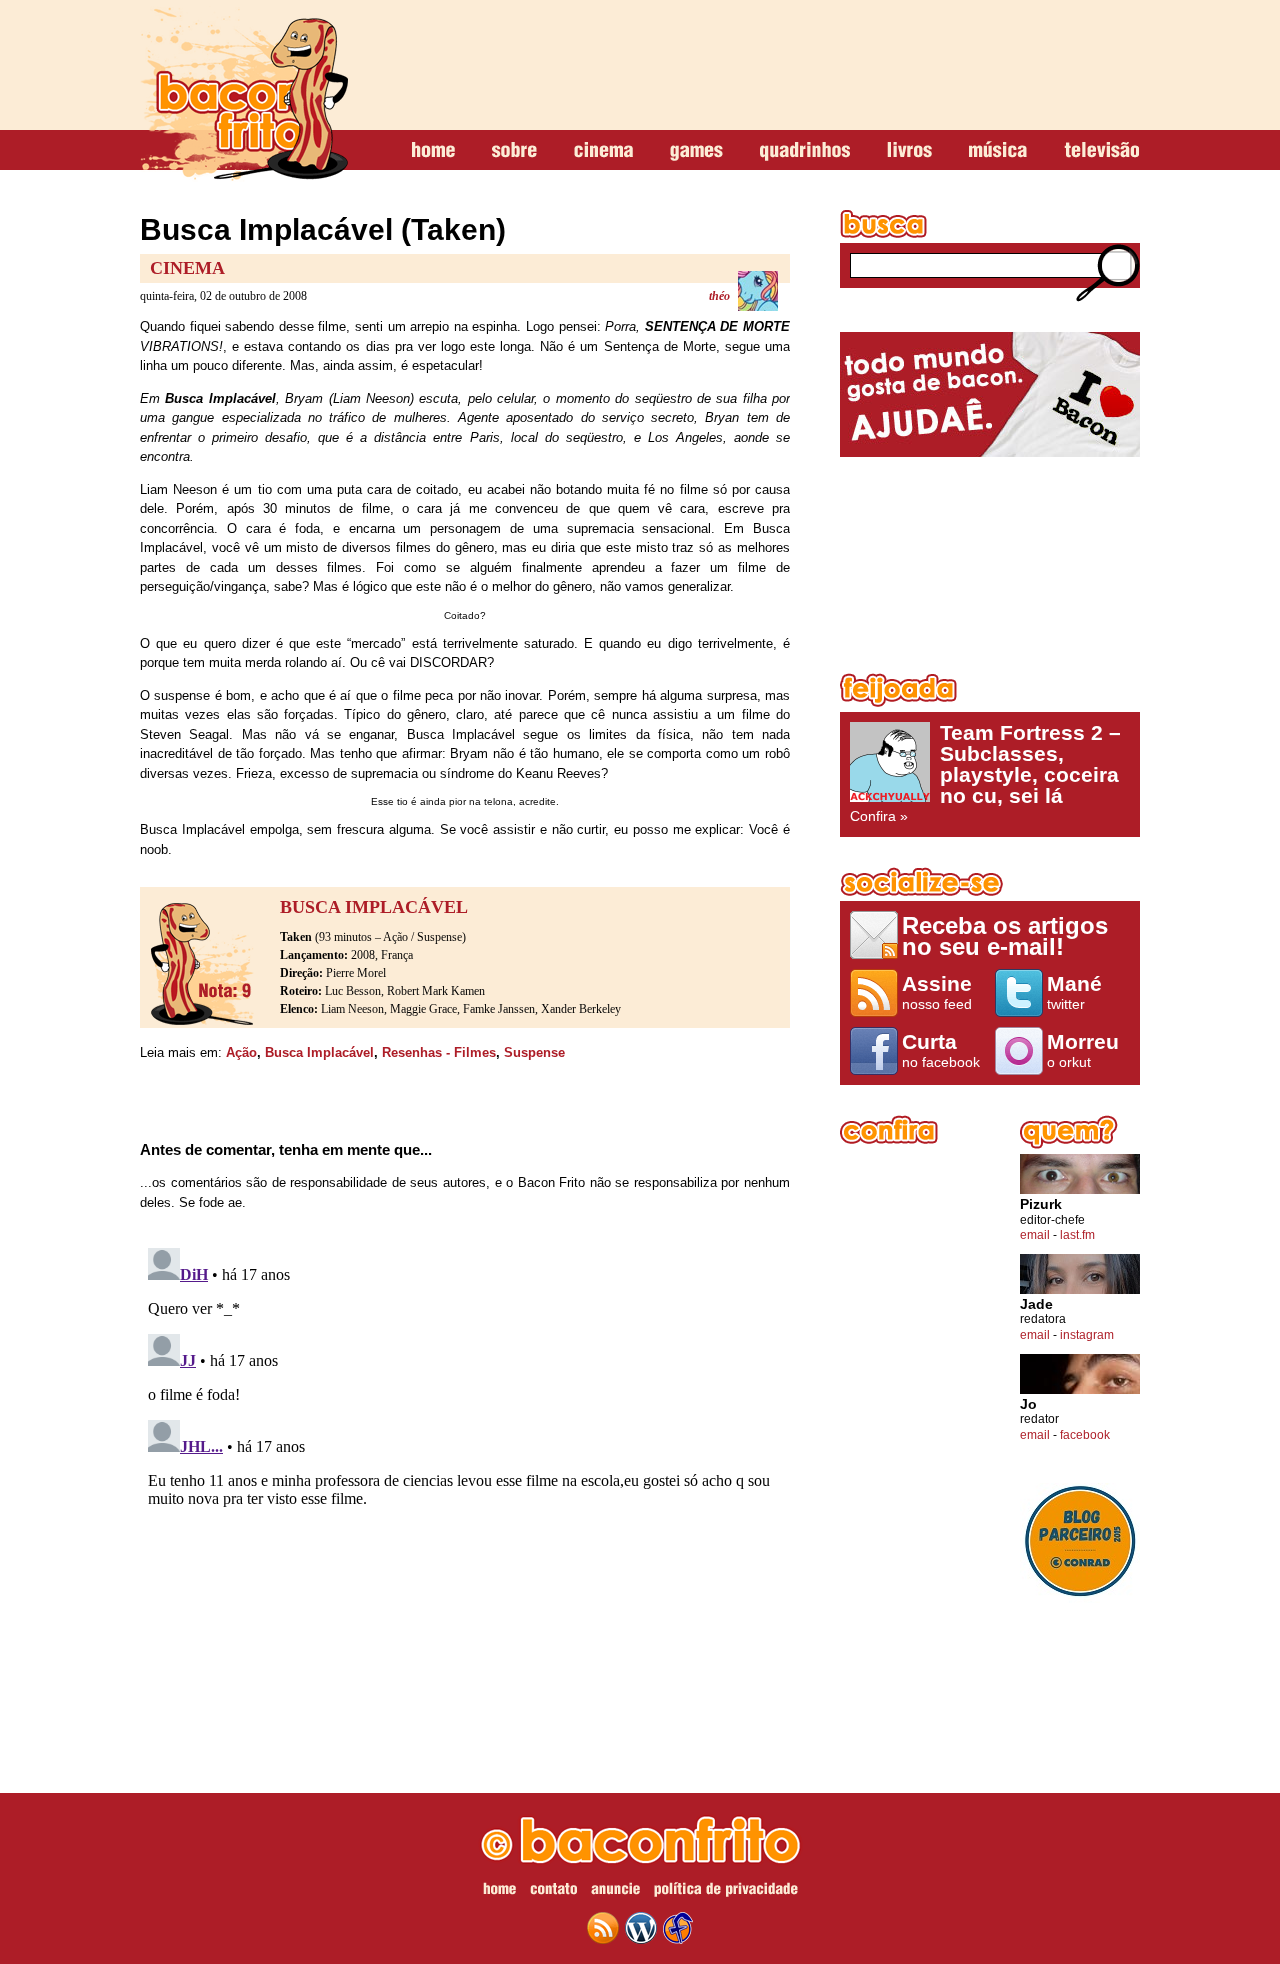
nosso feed (937, 992)
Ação (241, 1052)
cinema (603, 151)
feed (603, 1928)
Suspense (534, 1052)
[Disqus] (465, 1490)
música (998, 151)
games (696, 151)
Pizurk (1041, 1204)
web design (678, 1928)
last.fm (1077, 1235)
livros (909, 151)
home (433, 151)
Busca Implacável (319, 1052)
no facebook (941, 1050)
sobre (514, 151)
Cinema (187, 268)
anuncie (615, 1892)
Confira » (985, 773)
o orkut (1083, 1050)
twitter (1074, 992)
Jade (1036, 1304)
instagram (1087, 1335)
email (1035, 1235)
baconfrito (244, 94)
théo (719, 296)
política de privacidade (726, 1892)
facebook (1085, 1435)
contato (553, 1892)
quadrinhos (805, 151)
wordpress (641, 1928)
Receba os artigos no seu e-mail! (1005, 935)
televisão (1101, 151)
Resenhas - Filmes (439, 1052)
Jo (1028, 1404)
